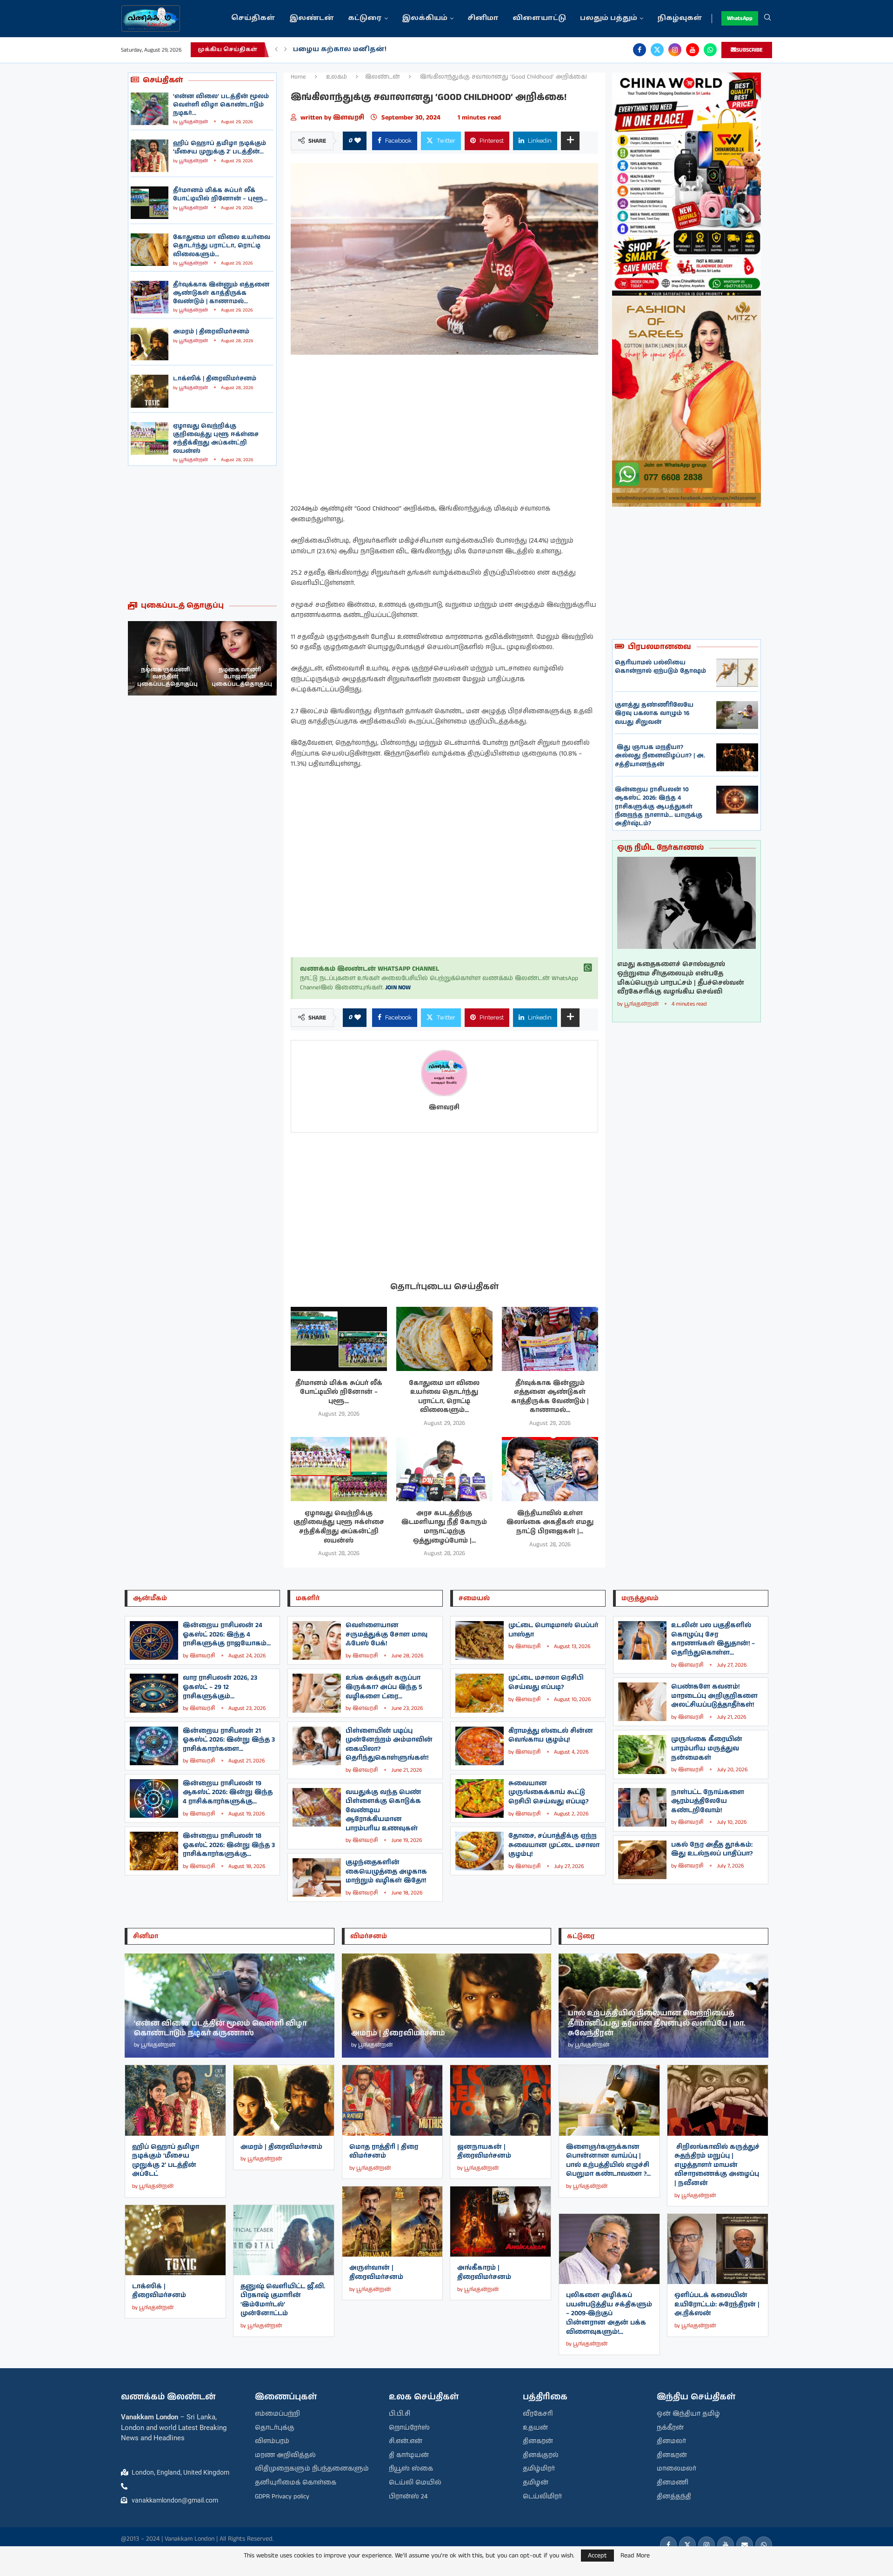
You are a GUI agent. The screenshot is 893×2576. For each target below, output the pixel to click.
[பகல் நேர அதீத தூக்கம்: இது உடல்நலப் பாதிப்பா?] (642, 1860)
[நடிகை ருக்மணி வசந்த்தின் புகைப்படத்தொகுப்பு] (240, 658)
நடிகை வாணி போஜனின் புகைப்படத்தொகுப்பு (167, 677)
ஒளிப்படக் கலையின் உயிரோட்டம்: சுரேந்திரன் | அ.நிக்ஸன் (717, 2304)
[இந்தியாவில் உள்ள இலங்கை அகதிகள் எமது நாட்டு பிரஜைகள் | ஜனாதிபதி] (550, 1469)
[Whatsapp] (710, 50)
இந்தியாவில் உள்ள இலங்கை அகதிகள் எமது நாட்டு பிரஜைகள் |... (550, 1522)
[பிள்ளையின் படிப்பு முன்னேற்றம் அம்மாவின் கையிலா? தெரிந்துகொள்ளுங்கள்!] (317, 1746)
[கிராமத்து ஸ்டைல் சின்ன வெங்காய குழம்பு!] (480, 1746)
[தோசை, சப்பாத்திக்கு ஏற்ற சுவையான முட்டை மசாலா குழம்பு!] (480, 1851)
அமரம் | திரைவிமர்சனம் (211, 332)
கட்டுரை (365, 18)
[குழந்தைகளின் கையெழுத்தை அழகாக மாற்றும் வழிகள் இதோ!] (317, 1877)
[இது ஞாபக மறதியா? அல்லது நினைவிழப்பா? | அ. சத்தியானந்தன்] (737, 757)
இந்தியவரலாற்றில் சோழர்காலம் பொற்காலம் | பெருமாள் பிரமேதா (418, 50)
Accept (597, 2556)
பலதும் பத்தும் (609, 18)
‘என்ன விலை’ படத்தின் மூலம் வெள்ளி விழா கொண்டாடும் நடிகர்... (221, 105)
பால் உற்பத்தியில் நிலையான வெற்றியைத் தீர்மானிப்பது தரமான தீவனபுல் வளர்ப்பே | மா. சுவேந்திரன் (657, 2023)
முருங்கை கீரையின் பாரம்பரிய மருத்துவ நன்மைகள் (707, 1748)
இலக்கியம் (425, 18)
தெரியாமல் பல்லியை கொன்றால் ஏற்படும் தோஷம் (660, 667)
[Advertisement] (202, 533)
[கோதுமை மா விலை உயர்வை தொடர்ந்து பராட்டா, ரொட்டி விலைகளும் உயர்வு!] (150, 250)
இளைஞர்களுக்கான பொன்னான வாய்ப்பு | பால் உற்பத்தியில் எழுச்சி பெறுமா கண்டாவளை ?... (608, 2161)
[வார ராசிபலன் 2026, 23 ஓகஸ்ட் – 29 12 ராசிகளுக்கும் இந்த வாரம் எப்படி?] (154, 1693)
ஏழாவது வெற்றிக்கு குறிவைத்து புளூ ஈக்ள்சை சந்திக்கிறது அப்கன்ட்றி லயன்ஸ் (216, 439)
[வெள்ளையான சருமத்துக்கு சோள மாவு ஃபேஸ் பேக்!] (317, 1640)
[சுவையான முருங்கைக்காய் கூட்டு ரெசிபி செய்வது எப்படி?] (480, 1798)
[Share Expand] (570, 141)
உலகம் (337, 77)
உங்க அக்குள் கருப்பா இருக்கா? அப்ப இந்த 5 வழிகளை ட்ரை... (384, 1687)
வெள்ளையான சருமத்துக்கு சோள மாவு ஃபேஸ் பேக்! (387, 1634)
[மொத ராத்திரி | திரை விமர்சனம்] (393, 2100)
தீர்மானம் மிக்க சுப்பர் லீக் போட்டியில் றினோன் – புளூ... (220, 195)
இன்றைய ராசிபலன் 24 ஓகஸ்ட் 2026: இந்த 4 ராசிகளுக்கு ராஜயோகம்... (227, 1634)
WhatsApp (740, 18)
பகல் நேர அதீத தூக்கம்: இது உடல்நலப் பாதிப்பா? (712, 1849)
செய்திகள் (253, 18)
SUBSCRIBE (750, 50)
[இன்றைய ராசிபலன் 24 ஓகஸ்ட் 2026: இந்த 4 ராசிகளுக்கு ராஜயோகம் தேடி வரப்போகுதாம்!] (154, 1640)
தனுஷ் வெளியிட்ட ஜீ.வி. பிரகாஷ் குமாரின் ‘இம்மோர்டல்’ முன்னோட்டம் (283, 2300)
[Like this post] (358, 141)
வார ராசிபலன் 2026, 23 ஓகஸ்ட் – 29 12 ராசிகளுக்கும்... (220, 1687)
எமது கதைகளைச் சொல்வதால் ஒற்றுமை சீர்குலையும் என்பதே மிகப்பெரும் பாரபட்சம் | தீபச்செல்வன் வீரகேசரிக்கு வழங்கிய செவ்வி (681, 978)
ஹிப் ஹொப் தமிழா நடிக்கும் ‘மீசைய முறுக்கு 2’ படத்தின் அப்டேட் (166, 2161)
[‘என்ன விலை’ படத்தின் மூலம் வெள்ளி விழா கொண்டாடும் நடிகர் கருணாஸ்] (150, 109)
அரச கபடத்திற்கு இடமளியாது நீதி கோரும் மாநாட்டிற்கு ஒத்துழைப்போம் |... (444, 1527)
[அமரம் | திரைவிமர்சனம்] (150, 344)
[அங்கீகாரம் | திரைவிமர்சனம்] (500, 2222)
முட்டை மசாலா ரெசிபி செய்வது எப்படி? (546, 1682)
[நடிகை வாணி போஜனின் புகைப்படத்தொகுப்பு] (165, 658)
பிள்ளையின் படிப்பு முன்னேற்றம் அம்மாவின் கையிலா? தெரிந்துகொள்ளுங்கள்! (389, 1745)
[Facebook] (640, 50)
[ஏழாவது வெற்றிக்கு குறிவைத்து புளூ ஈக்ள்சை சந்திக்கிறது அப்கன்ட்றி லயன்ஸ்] (150, 438)
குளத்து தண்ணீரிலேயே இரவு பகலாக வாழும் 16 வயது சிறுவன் (654, 713)
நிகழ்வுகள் (680, 18)
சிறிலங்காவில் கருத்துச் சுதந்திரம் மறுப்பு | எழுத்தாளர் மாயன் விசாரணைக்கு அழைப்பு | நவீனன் (717, 2165)
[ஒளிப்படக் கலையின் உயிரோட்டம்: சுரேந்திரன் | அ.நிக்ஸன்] (718, 2249)
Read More (635, 2556)
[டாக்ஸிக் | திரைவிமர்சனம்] (150, 391)
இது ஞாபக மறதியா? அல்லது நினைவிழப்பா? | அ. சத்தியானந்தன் (660, 756)
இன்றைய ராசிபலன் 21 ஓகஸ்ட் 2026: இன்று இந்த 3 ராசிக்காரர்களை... (229, 1740)
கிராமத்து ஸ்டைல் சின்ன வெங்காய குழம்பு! (551, 1735)
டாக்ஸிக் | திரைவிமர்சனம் (215, 379)
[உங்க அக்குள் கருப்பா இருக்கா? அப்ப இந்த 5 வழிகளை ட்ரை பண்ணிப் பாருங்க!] (317, 1693)
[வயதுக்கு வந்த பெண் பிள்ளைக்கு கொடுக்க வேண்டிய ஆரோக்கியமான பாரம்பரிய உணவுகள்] (317, 1807)
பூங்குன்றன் (193, 122)
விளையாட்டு (539, 18)
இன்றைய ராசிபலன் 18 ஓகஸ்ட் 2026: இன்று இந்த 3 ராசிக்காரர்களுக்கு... (229, 1845)
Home (298, 77)
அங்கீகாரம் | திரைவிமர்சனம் (484, 2272)
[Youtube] (693, 50)
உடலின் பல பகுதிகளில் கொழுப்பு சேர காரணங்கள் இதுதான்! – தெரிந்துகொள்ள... (713, 1639)
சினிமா (483, 18)
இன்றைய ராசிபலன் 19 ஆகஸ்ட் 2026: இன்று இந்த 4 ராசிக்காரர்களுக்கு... (228, 1792)
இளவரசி (350, 118)
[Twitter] (657, 50)
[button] (276, 50)
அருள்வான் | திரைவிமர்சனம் (376, 2272)
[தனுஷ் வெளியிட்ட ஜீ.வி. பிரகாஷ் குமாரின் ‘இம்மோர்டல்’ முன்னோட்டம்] (284, 2240)
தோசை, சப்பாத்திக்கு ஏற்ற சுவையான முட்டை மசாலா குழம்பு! (554, 1845)
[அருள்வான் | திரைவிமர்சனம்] (393, 2222)
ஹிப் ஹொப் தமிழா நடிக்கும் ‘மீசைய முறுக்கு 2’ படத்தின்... (220, 148)
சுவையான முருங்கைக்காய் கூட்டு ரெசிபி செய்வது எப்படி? (548, 1792)
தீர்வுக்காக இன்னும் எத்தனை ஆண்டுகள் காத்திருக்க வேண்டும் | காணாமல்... (221, 293)
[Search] (767, 19)
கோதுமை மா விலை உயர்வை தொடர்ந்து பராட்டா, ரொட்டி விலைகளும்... (222, 246)
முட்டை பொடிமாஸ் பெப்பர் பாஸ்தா (553, 1630)
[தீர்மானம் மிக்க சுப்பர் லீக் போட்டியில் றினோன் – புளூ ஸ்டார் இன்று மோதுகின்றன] (150, 203)
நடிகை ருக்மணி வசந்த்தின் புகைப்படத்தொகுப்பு (242, 677)
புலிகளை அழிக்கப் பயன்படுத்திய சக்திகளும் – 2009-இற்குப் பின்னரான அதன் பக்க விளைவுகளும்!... (609, 2313)
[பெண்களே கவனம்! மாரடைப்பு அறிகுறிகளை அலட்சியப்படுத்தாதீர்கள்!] (642, 1702)
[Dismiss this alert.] (588, 968)
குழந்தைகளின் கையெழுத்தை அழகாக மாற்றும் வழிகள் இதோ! (386, 1871)
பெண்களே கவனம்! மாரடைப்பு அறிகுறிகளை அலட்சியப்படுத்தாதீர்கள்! (714, 1696)
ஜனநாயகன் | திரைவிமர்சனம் (484, 2152)
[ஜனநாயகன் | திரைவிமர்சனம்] (500, 2100)
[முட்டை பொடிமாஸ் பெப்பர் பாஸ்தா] (480, 1640)
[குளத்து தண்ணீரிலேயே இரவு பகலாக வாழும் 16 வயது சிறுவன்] (737, 715)
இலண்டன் (312, 18)
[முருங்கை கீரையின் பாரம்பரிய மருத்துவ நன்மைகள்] (642, 1754)
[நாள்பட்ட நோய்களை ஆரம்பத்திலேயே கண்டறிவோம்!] (642, 1807)
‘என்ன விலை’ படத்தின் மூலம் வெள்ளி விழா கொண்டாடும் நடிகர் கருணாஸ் (220, 2029)
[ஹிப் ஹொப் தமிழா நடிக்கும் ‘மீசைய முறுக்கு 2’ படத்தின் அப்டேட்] (150, 156)
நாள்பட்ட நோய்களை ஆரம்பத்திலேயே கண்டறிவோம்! (708, 1801)
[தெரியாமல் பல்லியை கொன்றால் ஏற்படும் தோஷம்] (737, 673)
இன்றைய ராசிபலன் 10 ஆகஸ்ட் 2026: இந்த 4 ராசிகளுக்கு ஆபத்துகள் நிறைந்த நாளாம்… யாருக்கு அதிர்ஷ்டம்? (659, 807)
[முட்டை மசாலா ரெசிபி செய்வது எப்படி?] (480, 1693)
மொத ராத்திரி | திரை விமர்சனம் (384, 2152)
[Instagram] (675, 50)
